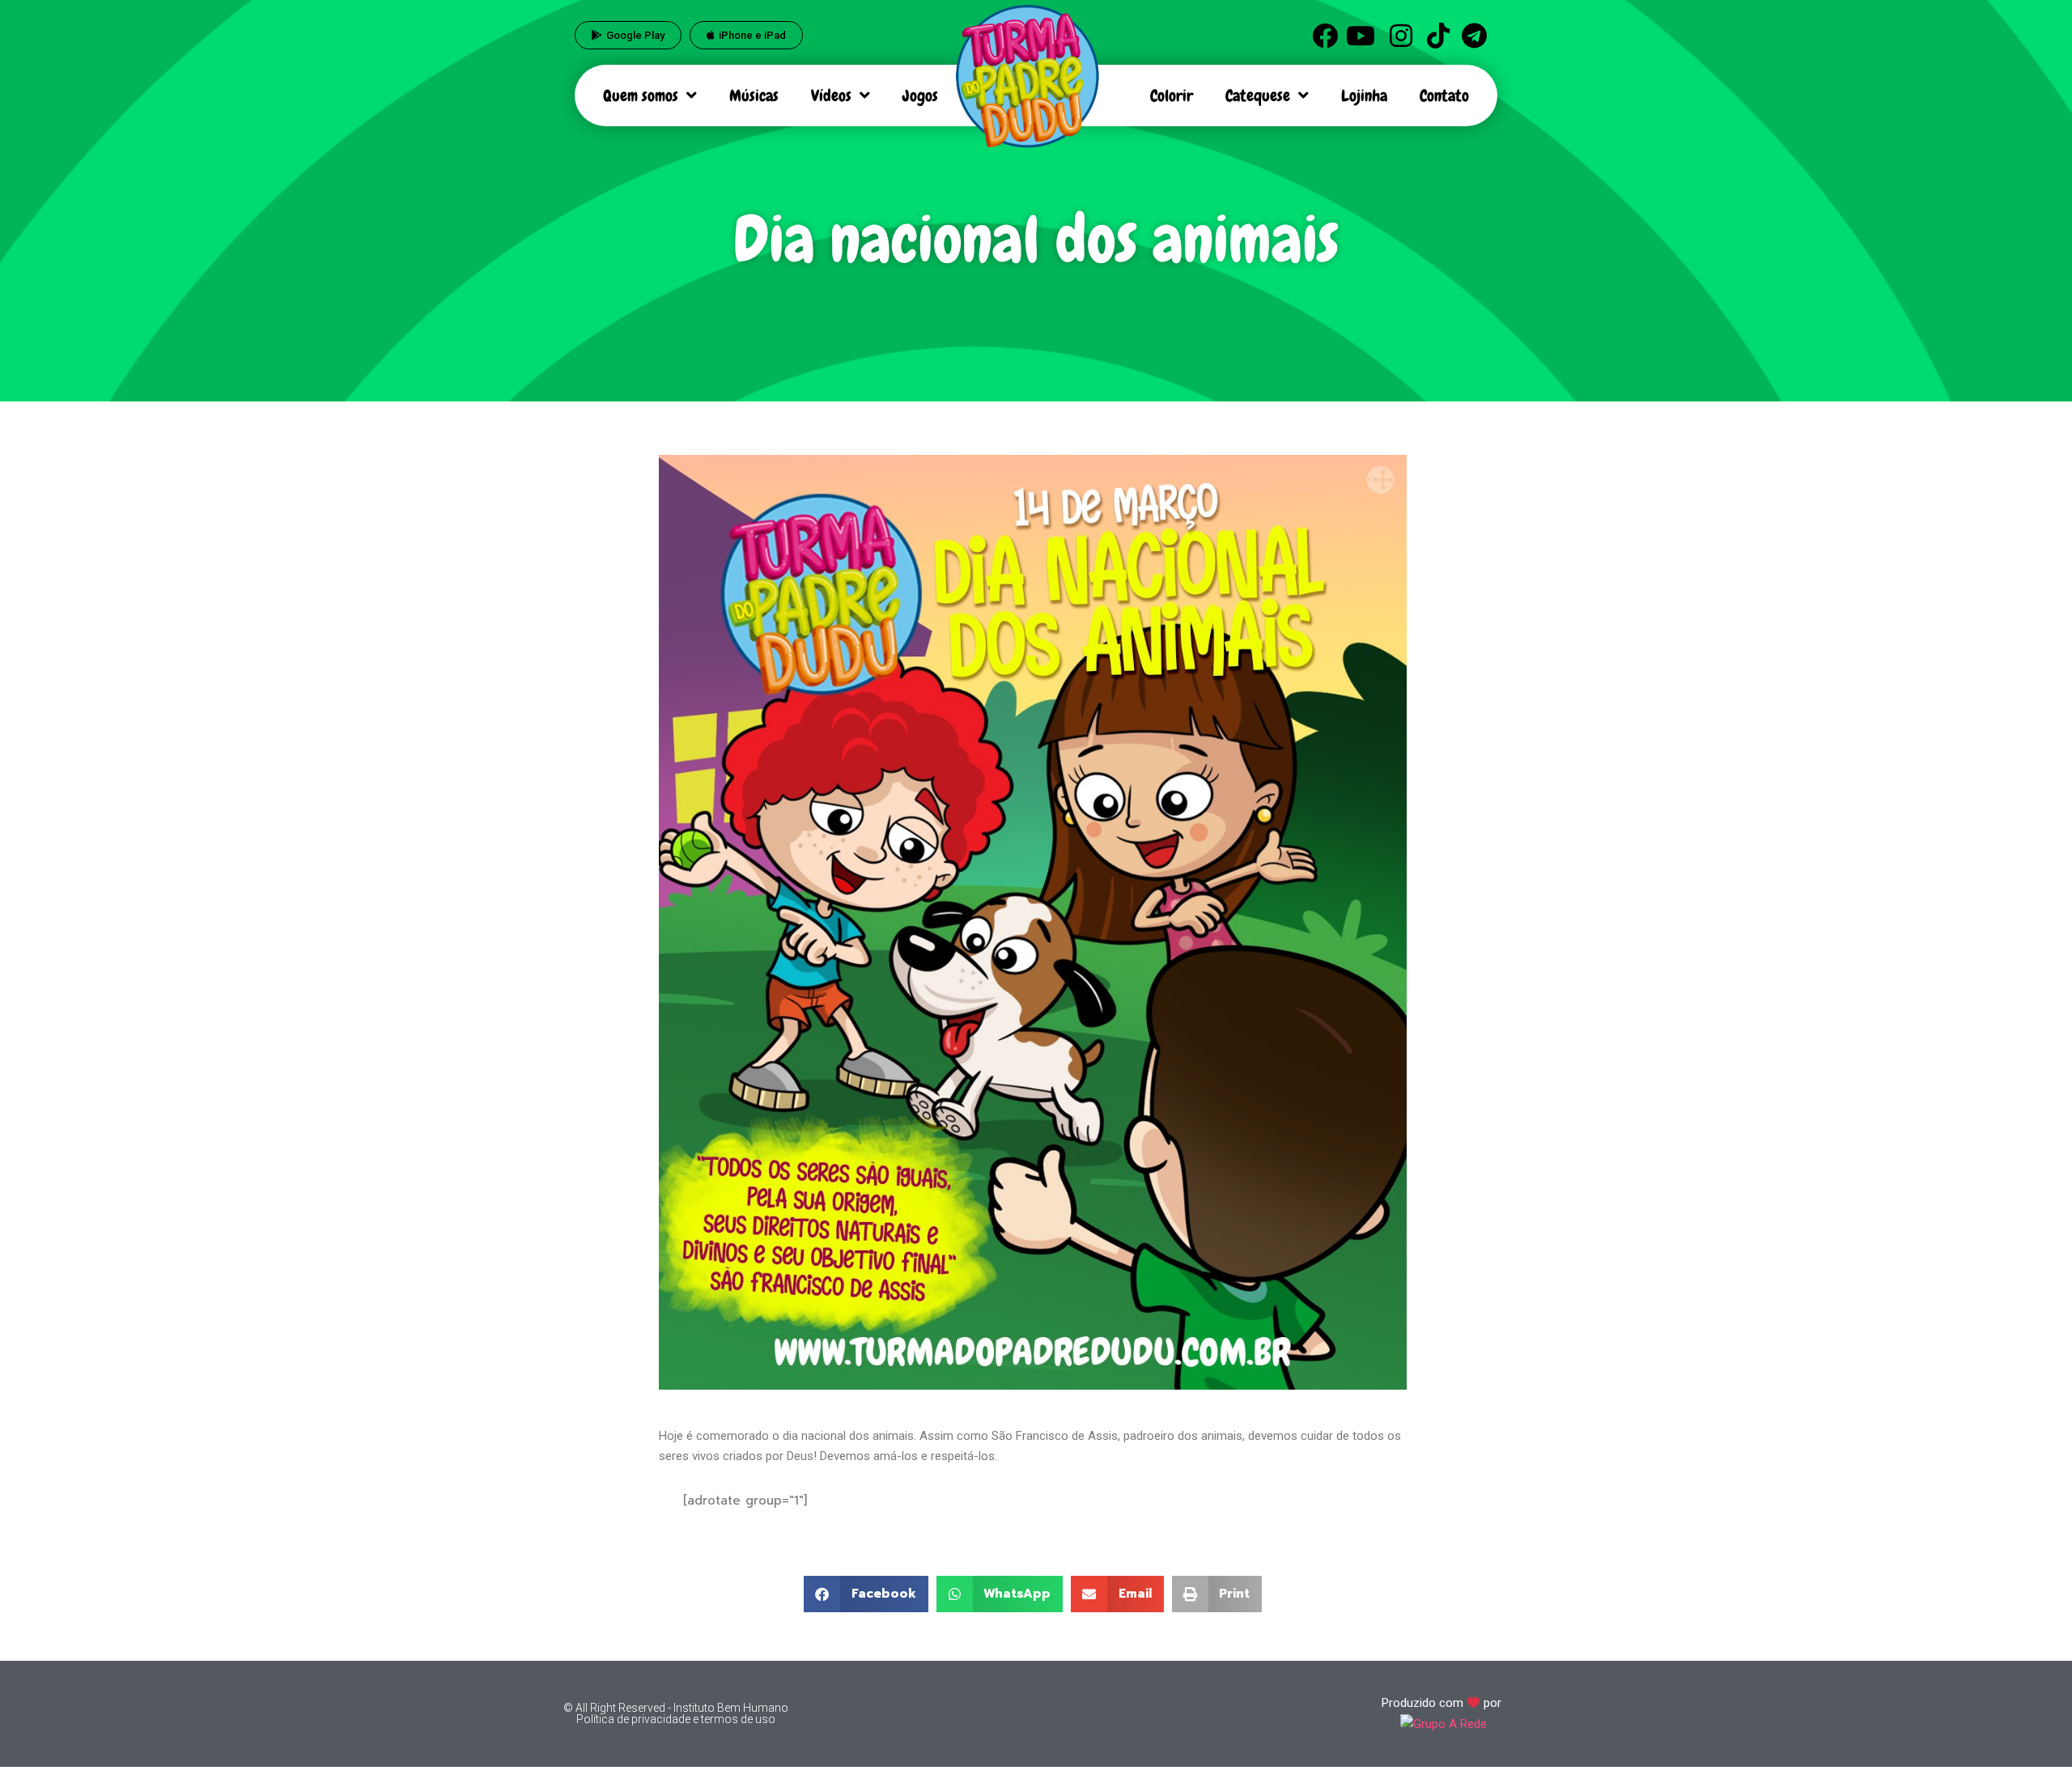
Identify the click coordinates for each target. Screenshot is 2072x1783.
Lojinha (1364, 96)
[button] (866, 1594)
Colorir (1172, 96)
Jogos (920, 96)
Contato (1444, 96)
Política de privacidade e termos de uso (676, 1719)
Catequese (1258, 96)
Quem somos (641, 96)
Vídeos (831, 96)
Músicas (754, 96)
